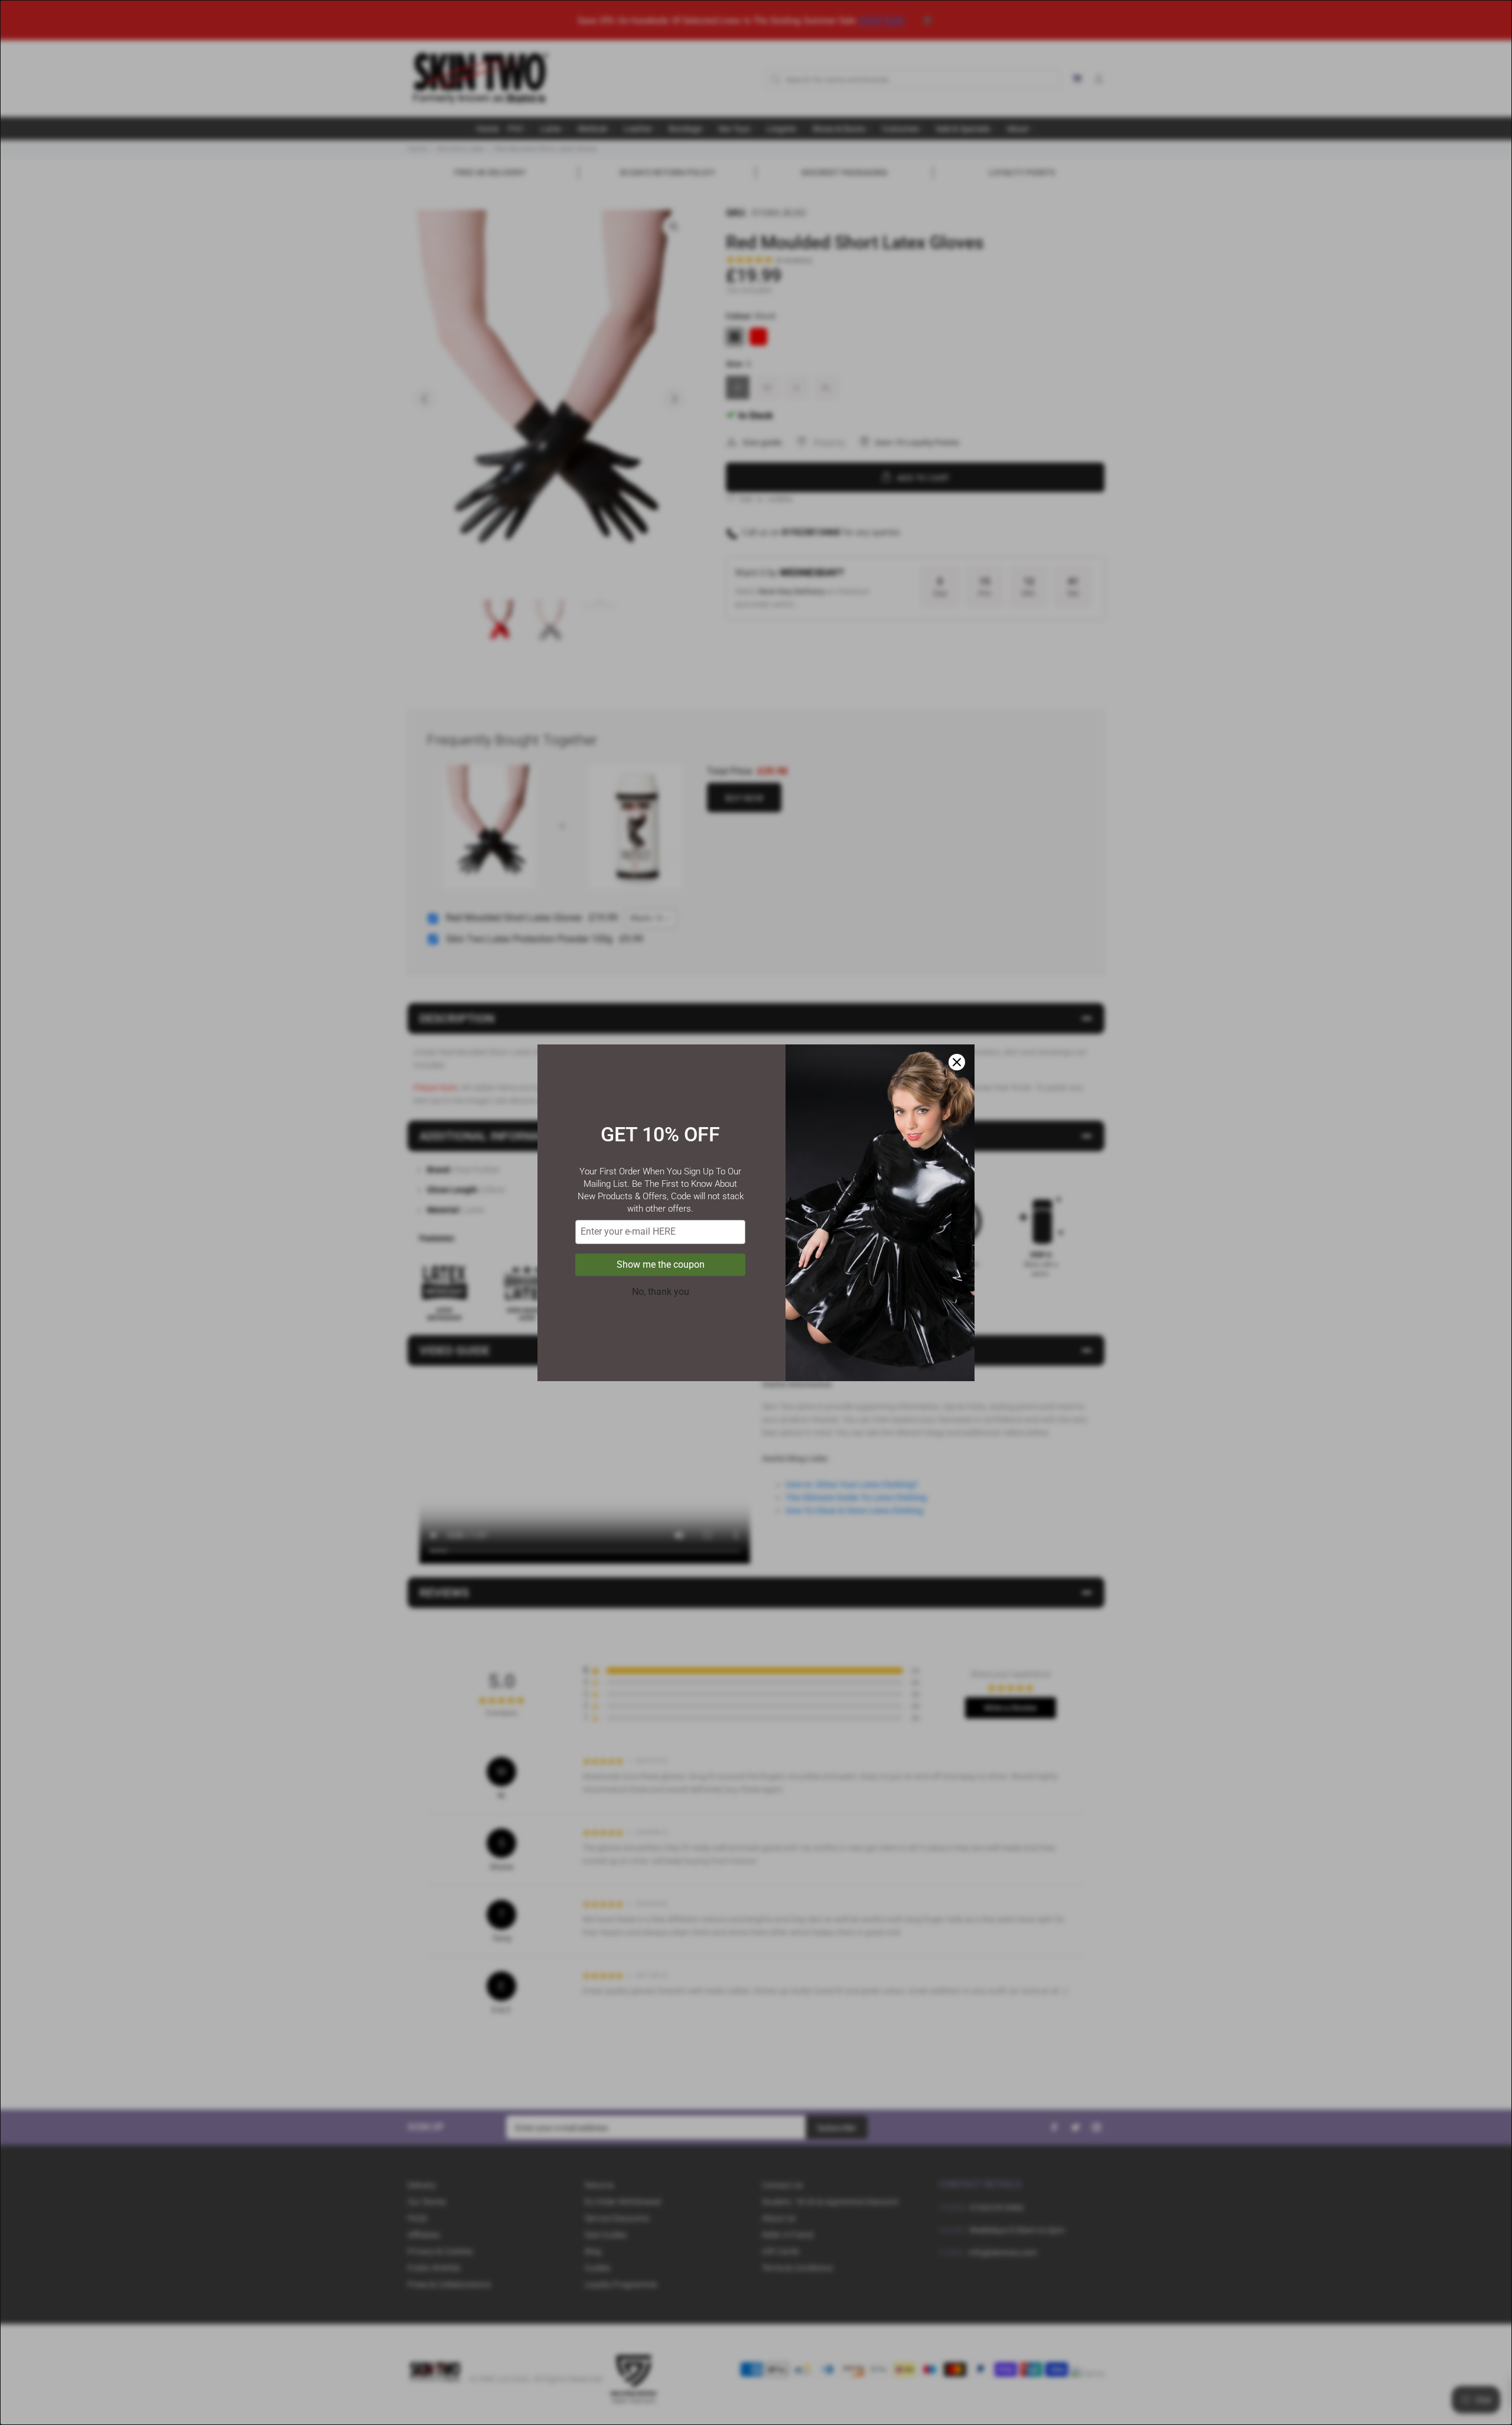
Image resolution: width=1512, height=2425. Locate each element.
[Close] (957, 1062)
